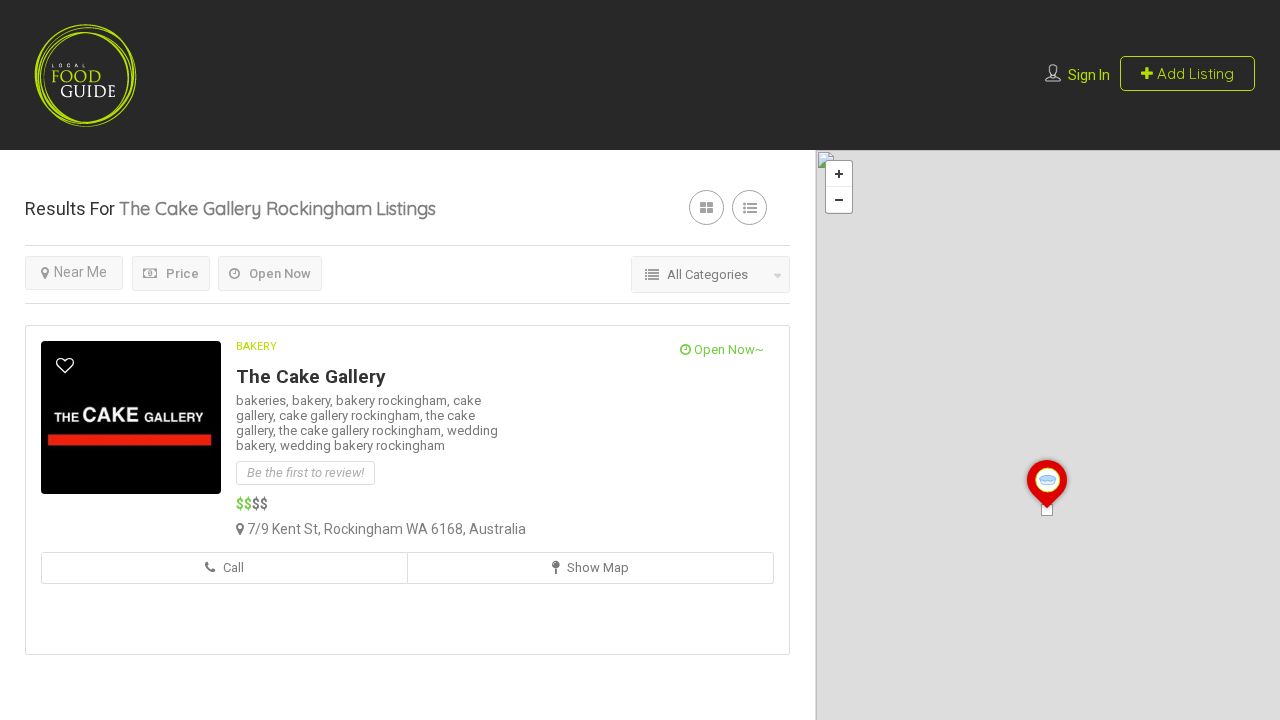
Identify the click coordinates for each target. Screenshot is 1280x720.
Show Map (596, 567)
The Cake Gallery (311, 376)
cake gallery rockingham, (352, 415)
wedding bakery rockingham (362, 445)
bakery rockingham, (394, 400)
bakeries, (264, 400)
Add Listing (1193, 73)
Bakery (256, 346)
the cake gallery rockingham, (363, 430)
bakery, (314, 400)
